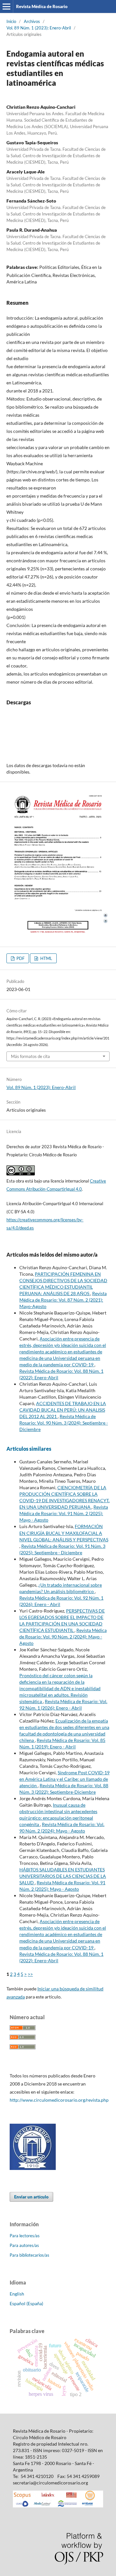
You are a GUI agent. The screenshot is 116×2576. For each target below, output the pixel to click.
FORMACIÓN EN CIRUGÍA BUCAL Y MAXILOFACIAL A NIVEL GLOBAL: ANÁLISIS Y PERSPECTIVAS (64, 1533)
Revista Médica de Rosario (42, 6)
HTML (46, 958)
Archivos (32, 21)
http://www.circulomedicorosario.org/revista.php (59, 2100)
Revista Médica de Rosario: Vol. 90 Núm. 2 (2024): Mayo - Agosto (63, 1637)
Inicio (11, 21)
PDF (20, 958)
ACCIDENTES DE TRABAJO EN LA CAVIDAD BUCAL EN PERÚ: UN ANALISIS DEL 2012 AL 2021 (63, 1410)
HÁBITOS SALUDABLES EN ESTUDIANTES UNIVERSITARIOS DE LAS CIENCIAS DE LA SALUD (63, 1876)
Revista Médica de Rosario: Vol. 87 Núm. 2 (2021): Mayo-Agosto (63, 1300)
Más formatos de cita (30, 1056)
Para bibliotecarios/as (29, 2255)
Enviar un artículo (31, 2197)
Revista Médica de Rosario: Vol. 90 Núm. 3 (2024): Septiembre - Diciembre (64, 1423)
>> (30, 1974)
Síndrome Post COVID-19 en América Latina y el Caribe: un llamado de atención (64, 1779)
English (17, 2294)
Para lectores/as (25, 2236)
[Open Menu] (6, 6)
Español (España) (26, 2303)
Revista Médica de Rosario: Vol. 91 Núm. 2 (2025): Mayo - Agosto (64, 1513)
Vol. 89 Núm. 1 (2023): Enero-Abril (39, 28)
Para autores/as (24, 2245)
